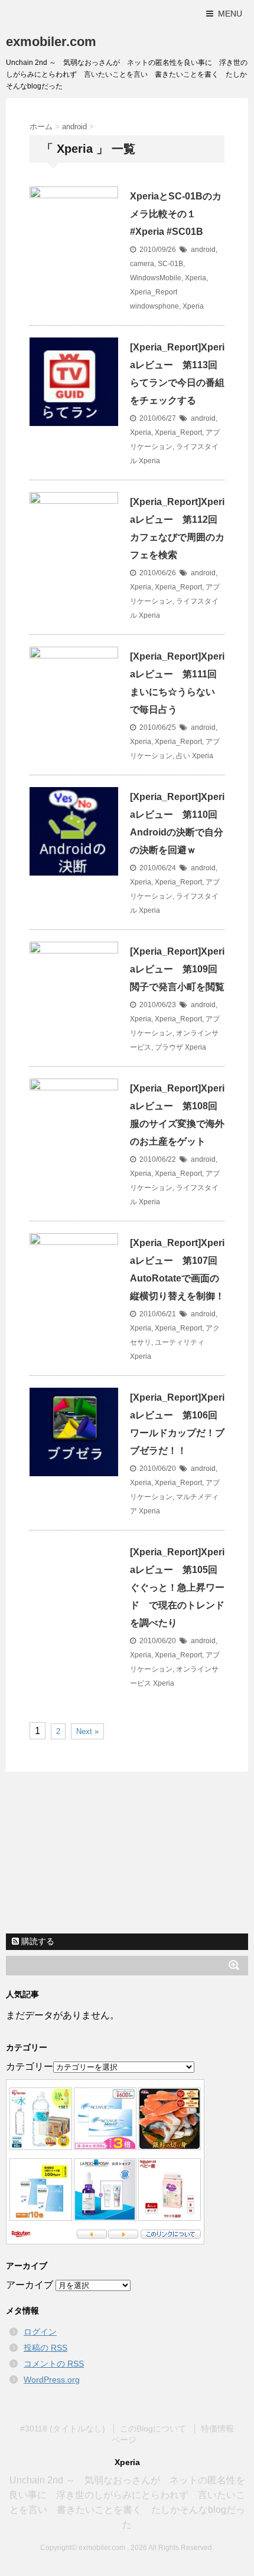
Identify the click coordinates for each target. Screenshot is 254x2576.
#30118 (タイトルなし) (63, 2428)
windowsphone (154, 306)
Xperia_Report (154, 292)
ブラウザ (169, 1047)
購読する (37, 1941)
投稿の (45, 2348)
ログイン (40, 2332)
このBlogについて (153, 2428)
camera (142, 264)
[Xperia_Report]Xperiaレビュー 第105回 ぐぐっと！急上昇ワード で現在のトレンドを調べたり (178, 1587)
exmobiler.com (51, 42)
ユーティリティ (180, 1342)
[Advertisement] (127, 1851)
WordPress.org (52, 2380)
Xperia (196, 278)
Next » (87, 1731)
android (203, 250)
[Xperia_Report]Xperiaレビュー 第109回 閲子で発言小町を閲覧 (178, 969)
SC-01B (170, 264)
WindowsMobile (156, 278)
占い (183, 756)
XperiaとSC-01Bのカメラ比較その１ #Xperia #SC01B (176, 214)
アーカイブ (30, 2285)
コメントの (54, 2364)
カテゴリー (30, 2067)
